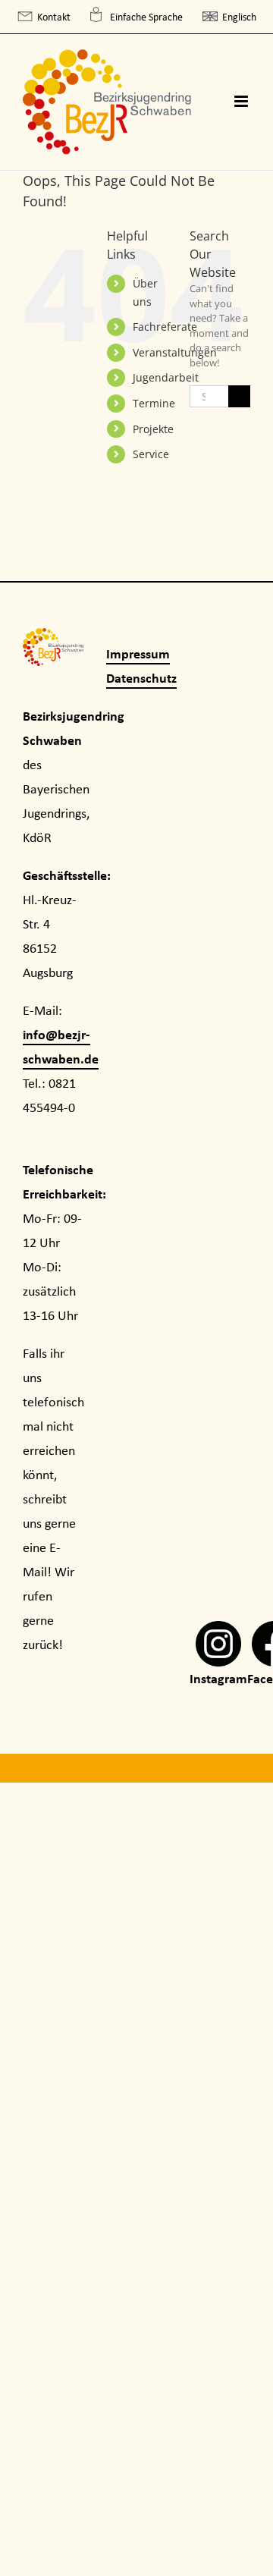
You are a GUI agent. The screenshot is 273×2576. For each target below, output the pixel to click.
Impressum (138, 653)
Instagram (218, 1678)
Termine (154, 403)
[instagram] (218, 1633)
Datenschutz (141, 678)
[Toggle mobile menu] (242, 101)
